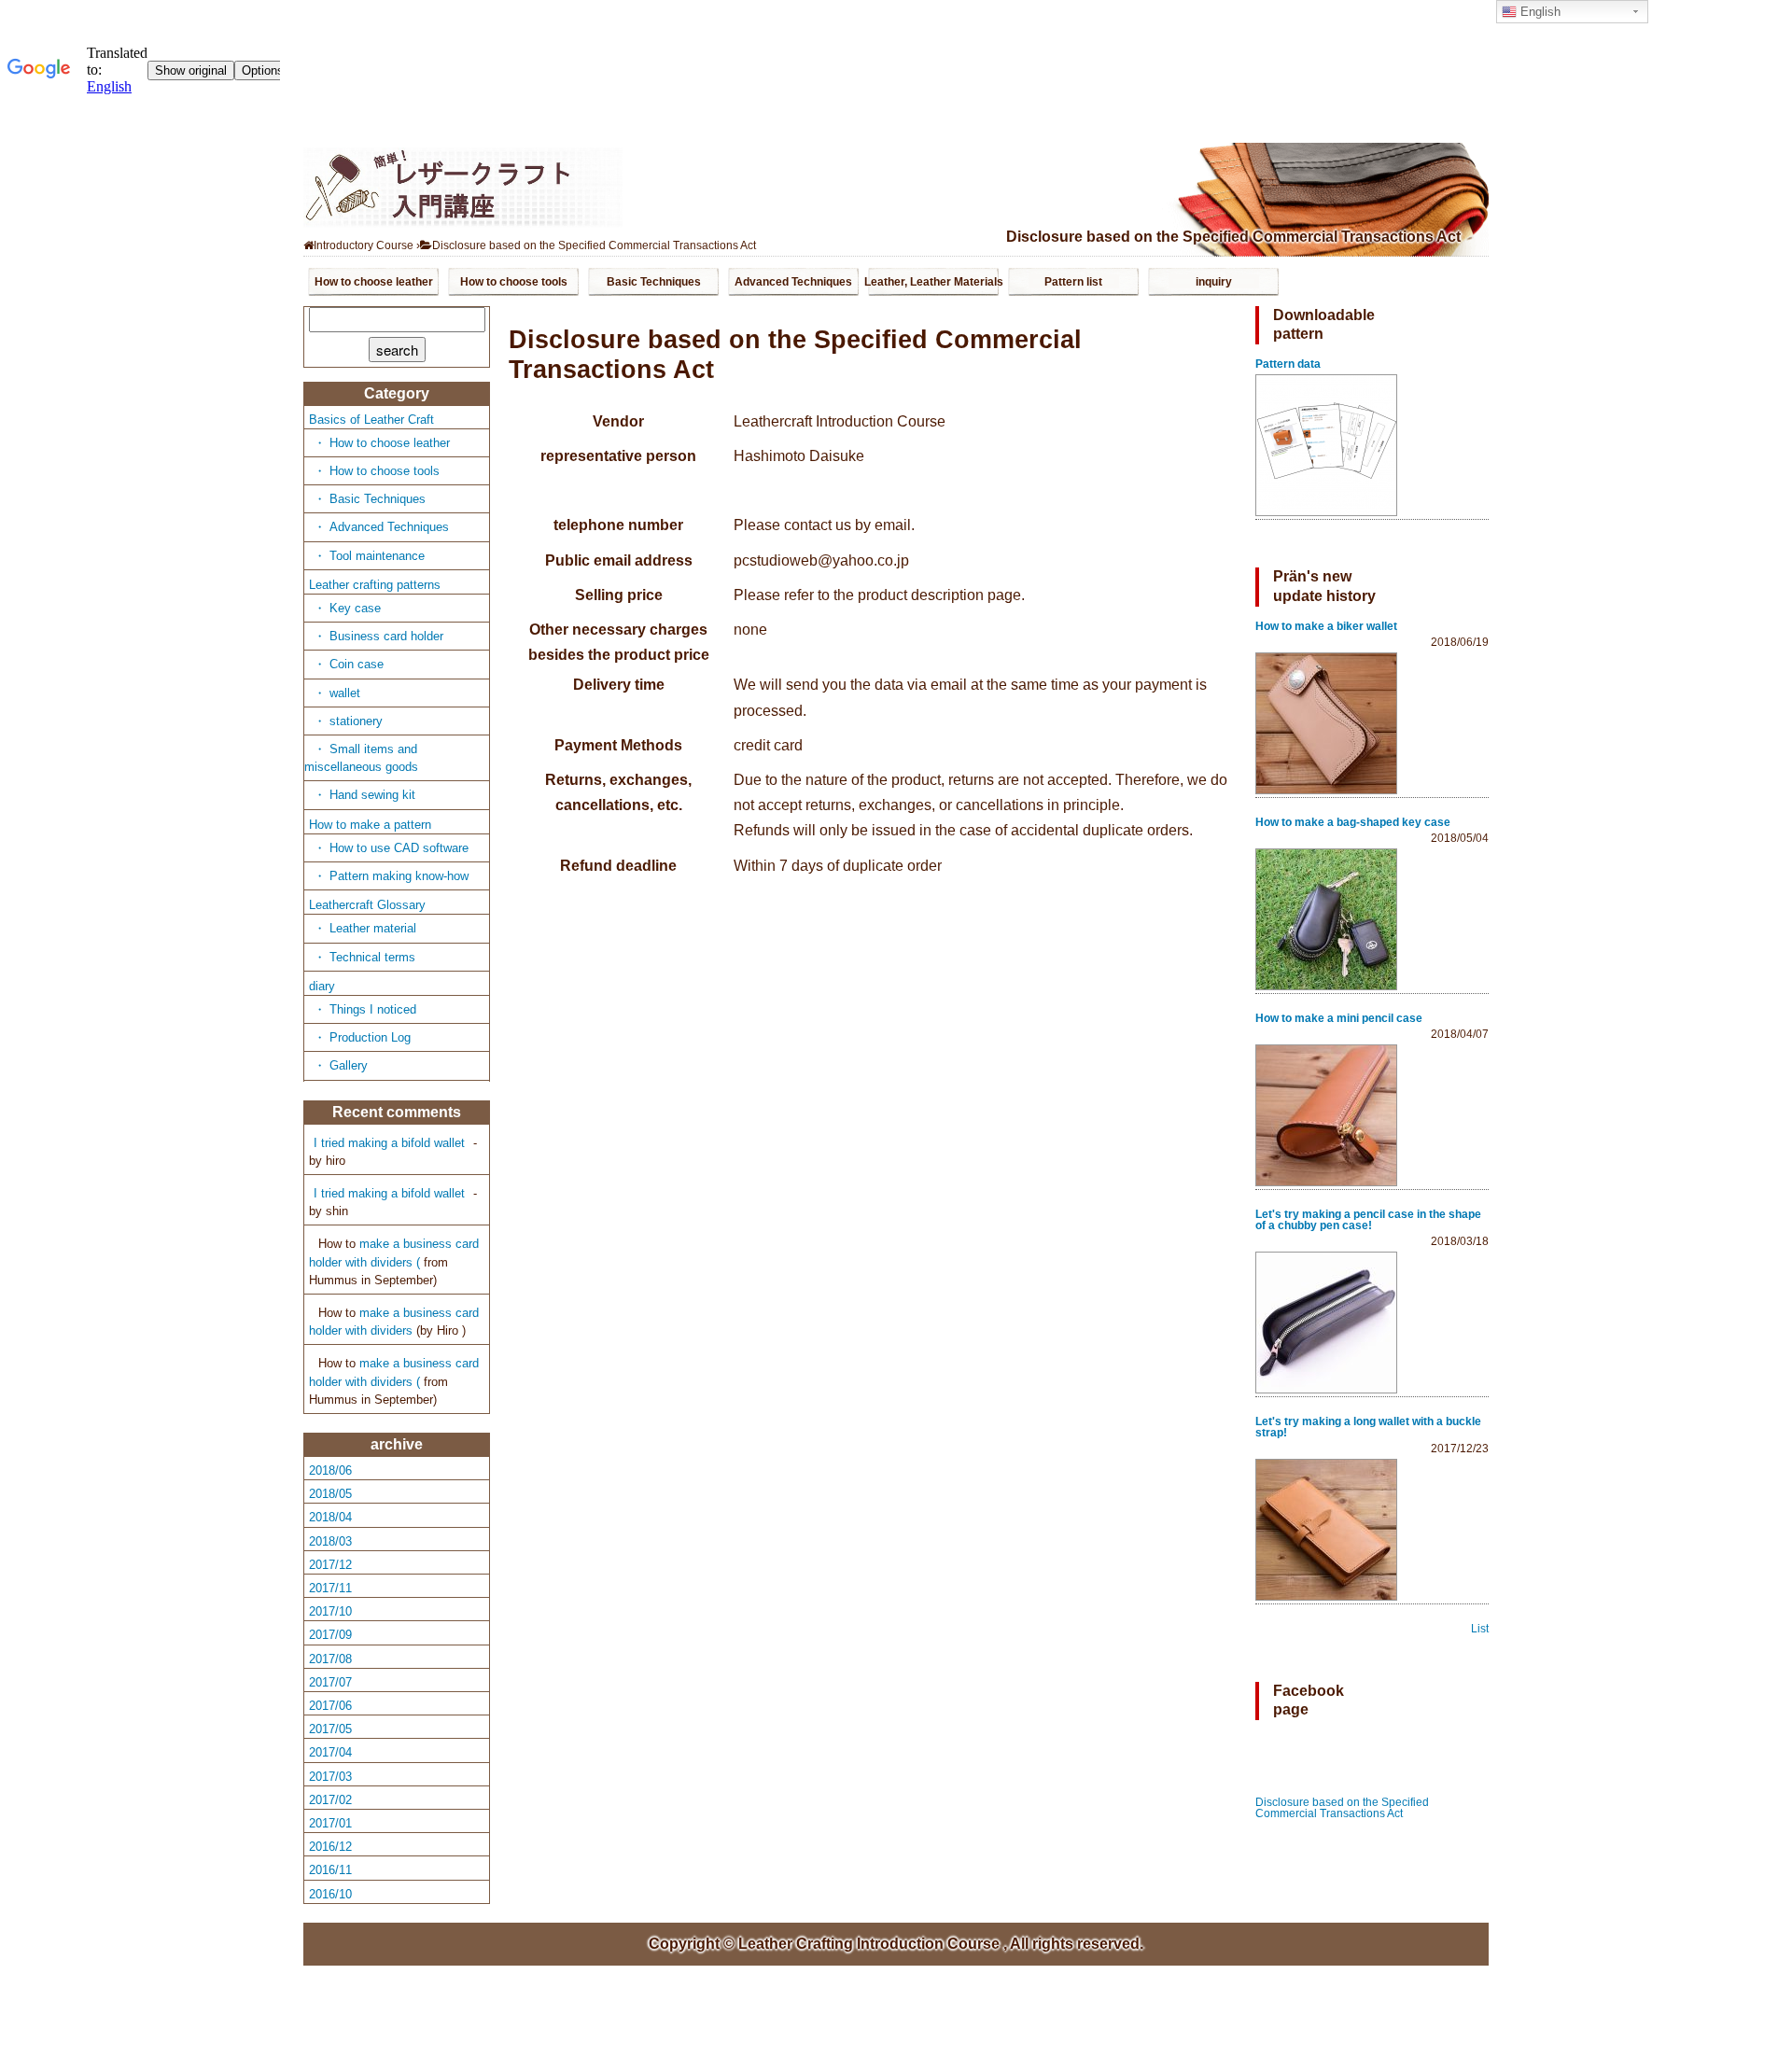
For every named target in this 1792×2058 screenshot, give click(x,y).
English (1539, 12)
